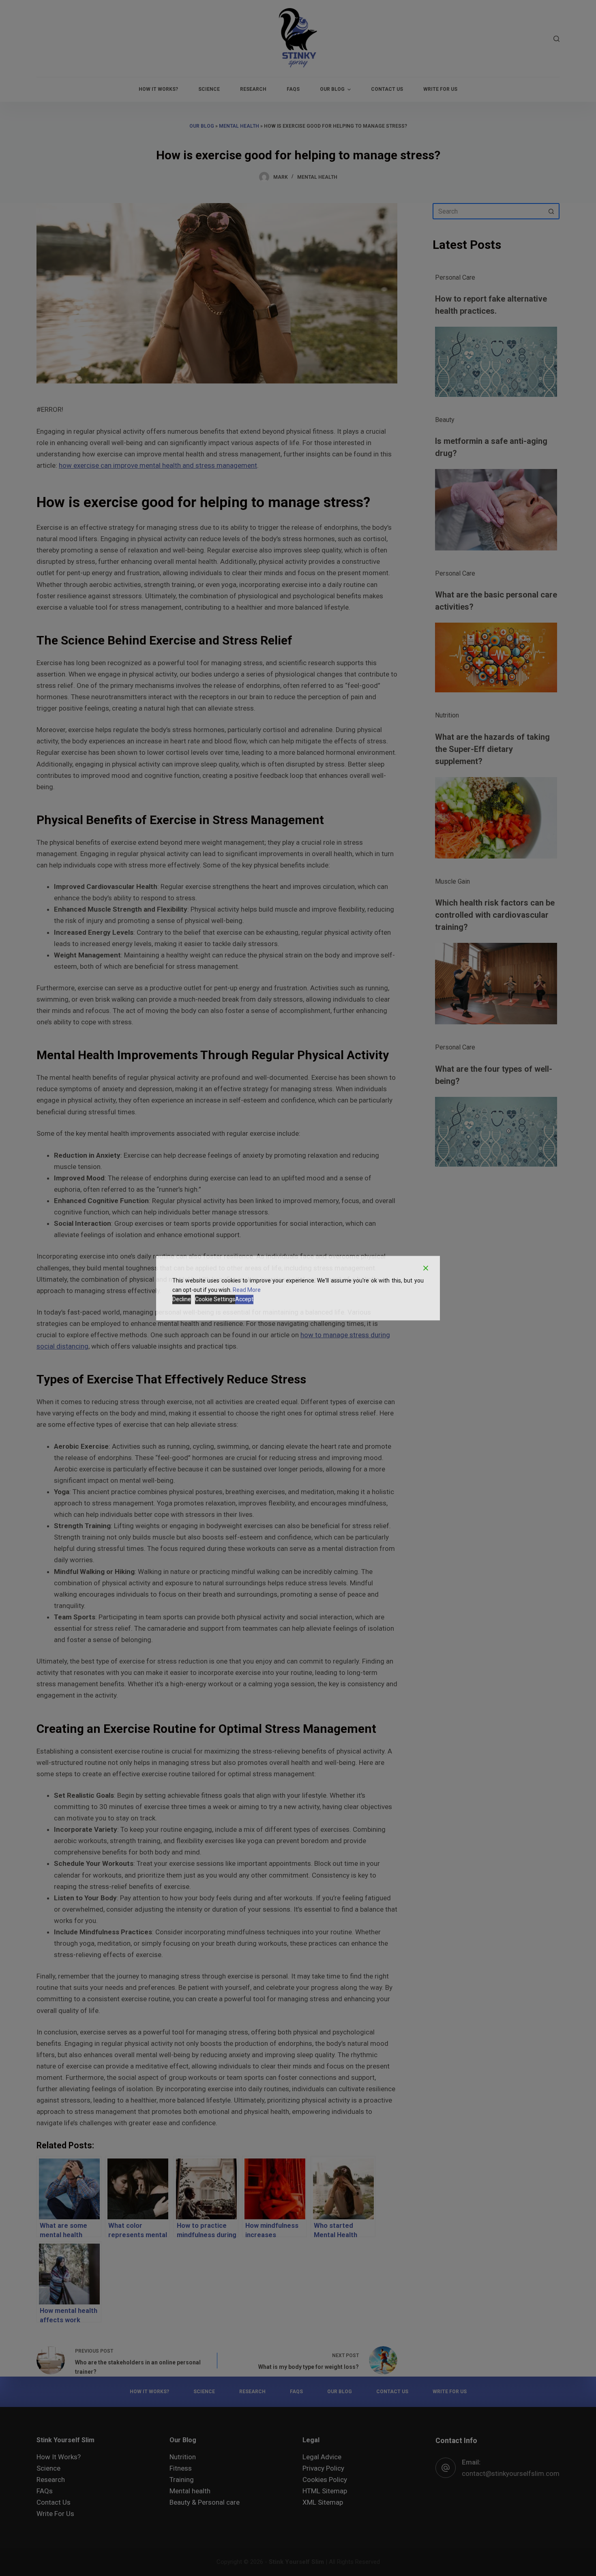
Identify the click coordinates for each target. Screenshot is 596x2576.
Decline (182, 1299)
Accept (244, 1299)
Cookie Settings (215, 1299)
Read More (247, 1290)
